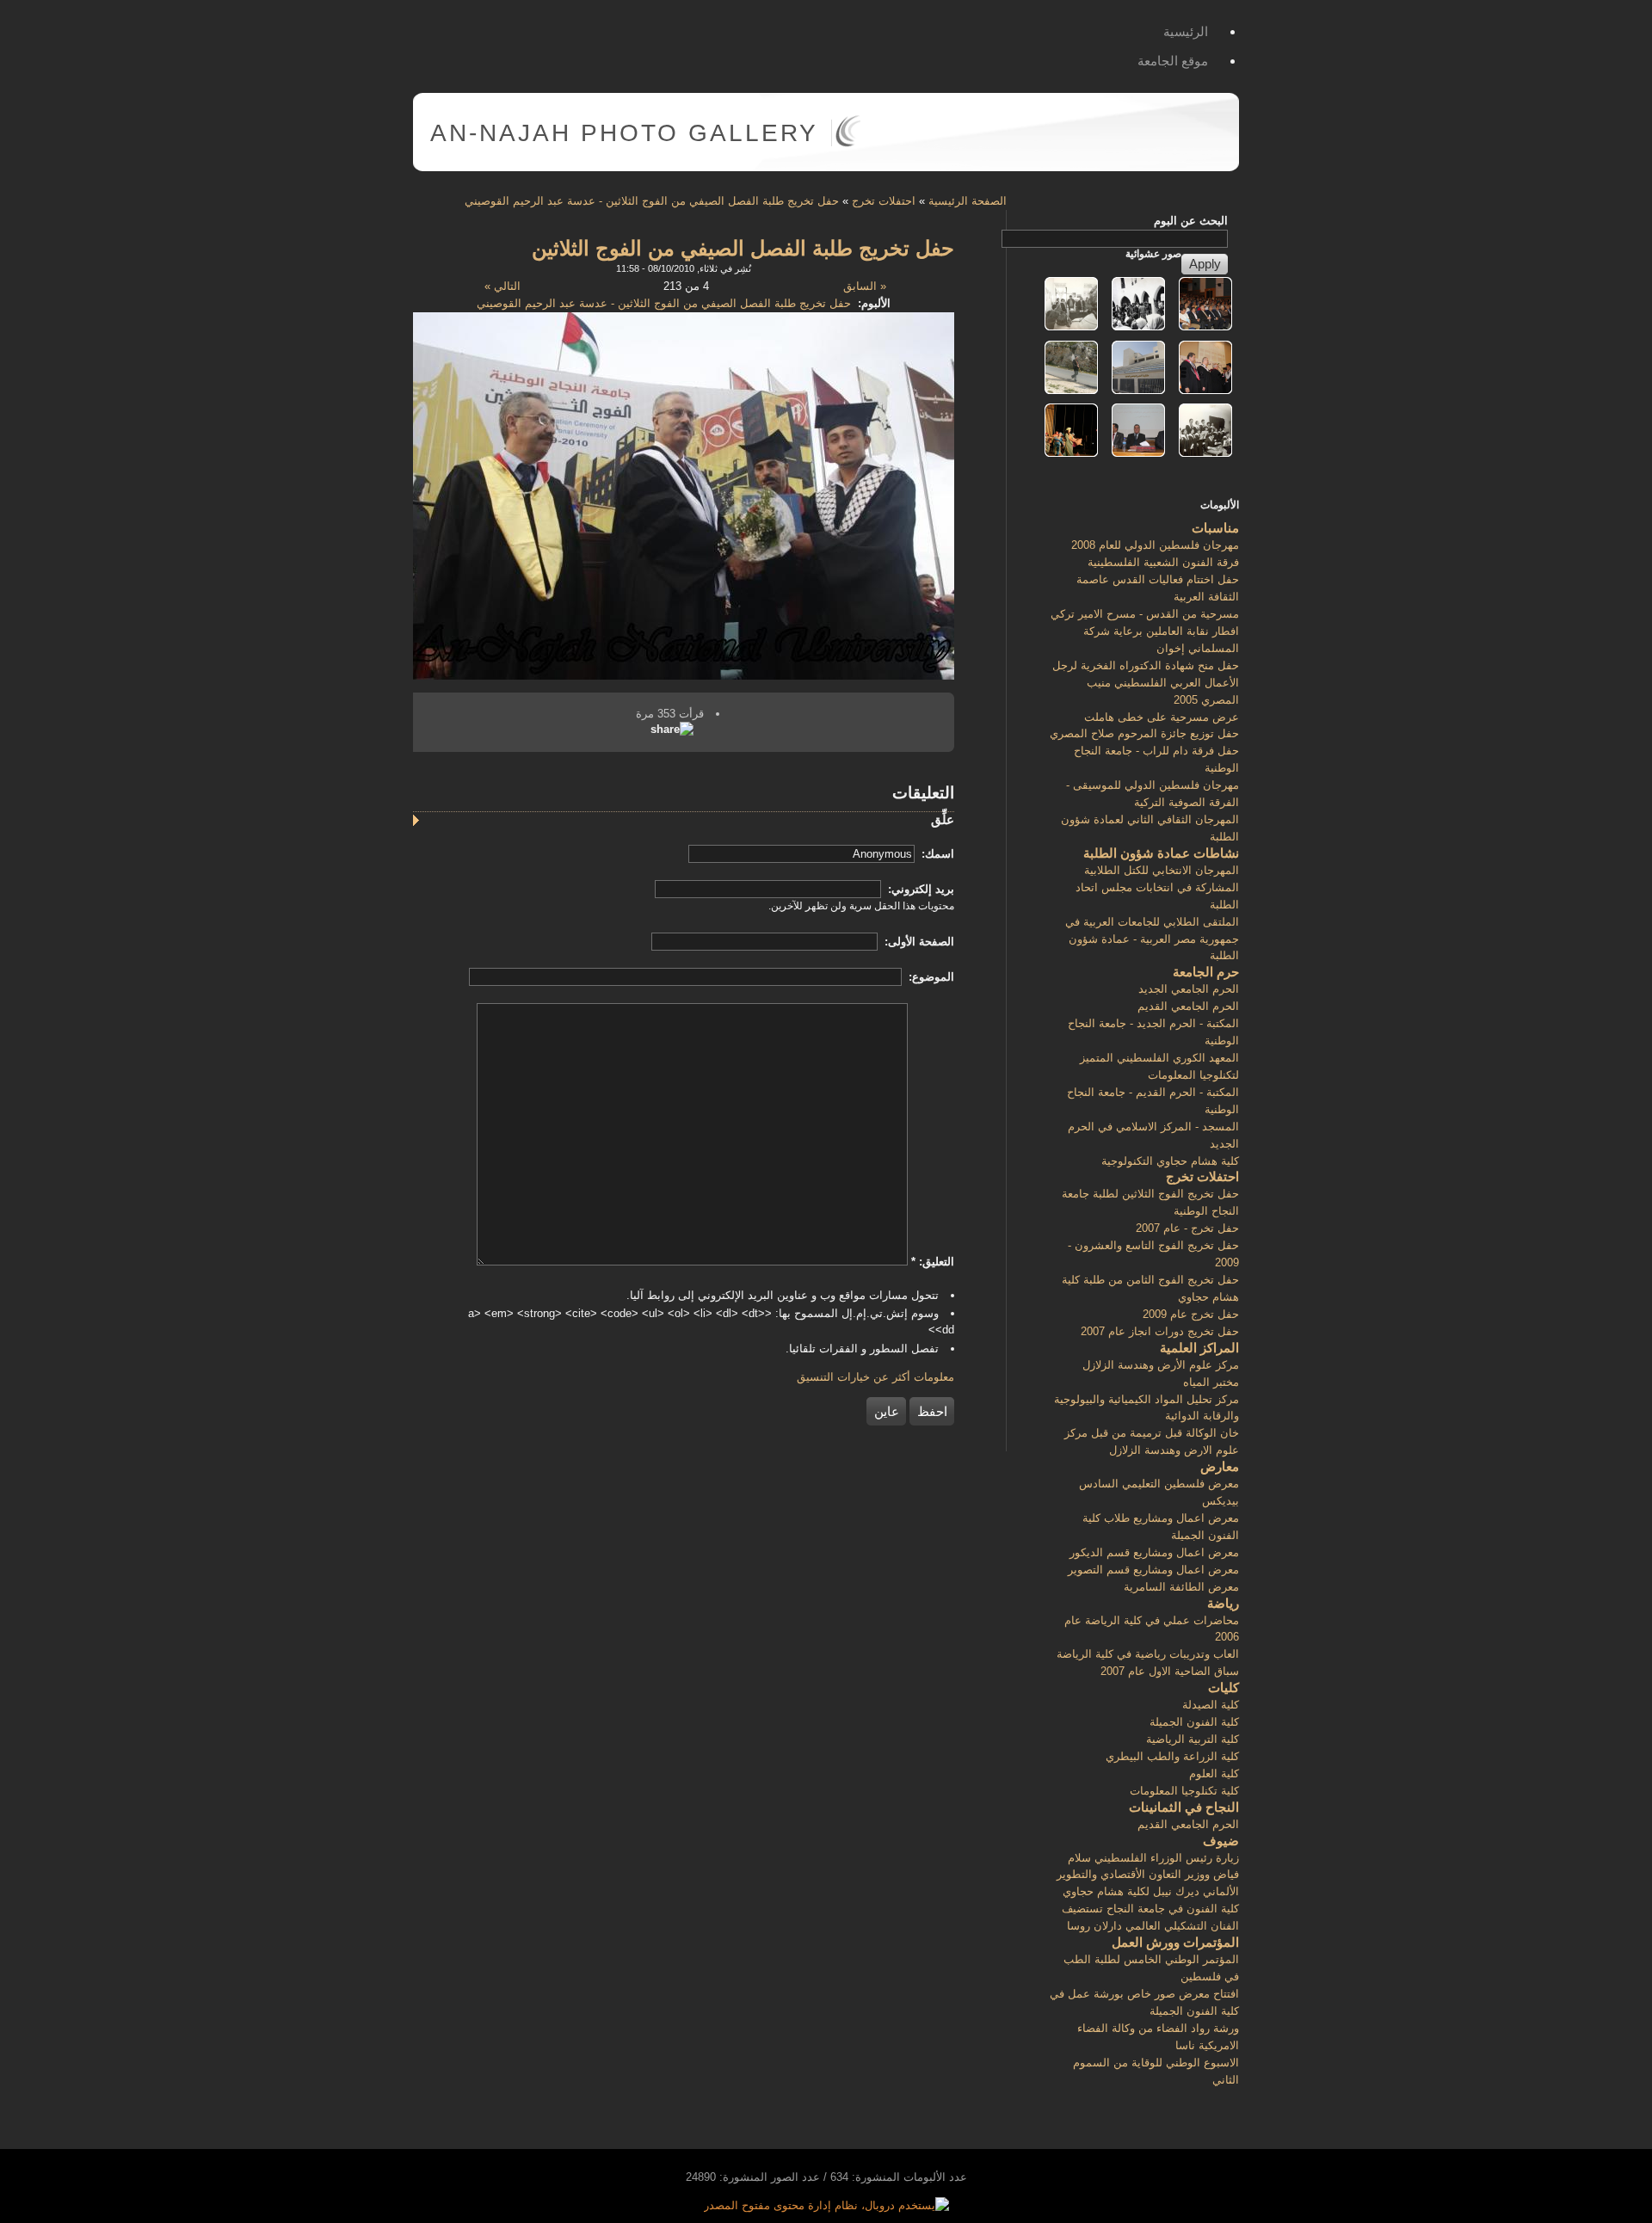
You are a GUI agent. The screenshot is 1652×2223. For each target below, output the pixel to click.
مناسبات (1215, 528)
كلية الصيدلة (1211, 1705)
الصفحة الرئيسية (968, 201)
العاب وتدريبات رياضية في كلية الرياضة (1148, 1654)
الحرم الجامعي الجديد (1189, 989)
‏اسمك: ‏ (936, 854)
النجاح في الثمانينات (1184, 1807)
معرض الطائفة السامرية (1181, 1587)
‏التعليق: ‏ (933, 1262)
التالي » (502, 286)
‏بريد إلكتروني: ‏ (919, 889)
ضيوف (1221, 1841)
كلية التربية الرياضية (1193, 1739)
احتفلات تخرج (884, 201)
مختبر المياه (1211, 1382)
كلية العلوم (1214, 1773)
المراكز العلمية (1199, 1348)
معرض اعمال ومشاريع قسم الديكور (1154, 1552)
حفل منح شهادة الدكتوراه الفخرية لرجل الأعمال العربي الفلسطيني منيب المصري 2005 (1146, 683)
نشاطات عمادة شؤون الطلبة (1161, 853)
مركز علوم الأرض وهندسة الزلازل (1161, 1365)
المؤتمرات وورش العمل (1175, 1942)
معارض (1220, 1466)
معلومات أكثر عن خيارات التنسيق (875, 1377)
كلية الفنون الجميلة (1194, 1722)
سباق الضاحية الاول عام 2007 (1170, 1671)
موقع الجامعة (1173, 61)
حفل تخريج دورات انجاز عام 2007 (1160, 1331)
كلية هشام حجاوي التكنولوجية (1170, 1161)
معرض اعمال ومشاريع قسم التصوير (1153, 1570)
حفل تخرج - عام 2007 (1187, 1228)
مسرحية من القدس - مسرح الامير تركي (1145, 614)
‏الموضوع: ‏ (930, 977)
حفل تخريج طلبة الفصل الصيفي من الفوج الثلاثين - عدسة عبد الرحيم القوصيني (652, 201)
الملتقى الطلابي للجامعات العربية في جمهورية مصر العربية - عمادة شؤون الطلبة (1152, 939)
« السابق (865, 286)
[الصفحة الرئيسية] (848, 143)
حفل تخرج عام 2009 (1191, 1314)
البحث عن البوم (1191, 221)
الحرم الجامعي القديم (1188, 1006)
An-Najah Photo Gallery (624, 133)
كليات (1224, 1687)
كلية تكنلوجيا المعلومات (1184, 1791)
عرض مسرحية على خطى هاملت (1162, 717)
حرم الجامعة (1206, 972)
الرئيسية (1186, 31)
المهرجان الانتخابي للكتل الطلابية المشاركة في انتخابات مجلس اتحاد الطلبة (1157, 887)
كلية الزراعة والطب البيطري (1172, 1756)
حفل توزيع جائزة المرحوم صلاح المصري (1144, 733)
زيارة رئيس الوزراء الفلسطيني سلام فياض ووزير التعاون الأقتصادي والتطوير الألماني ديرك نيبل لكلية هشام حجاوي (1148, 1875)
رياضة (1223, 1603)
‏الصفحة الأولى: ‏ (918, 942)
